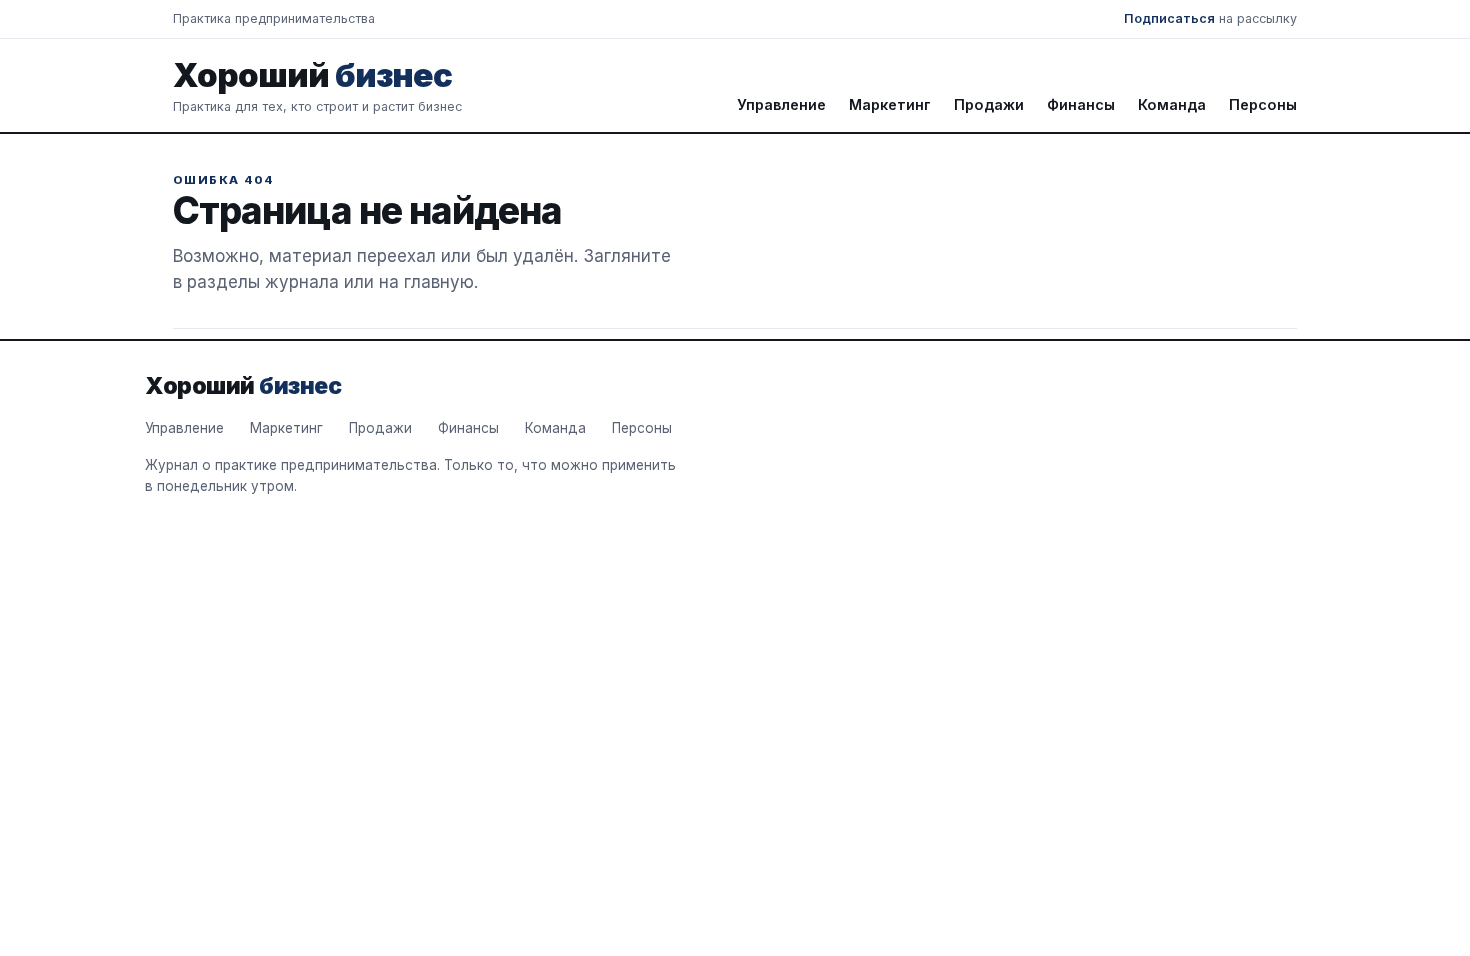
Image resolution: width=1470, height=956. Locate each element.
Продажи (989, 104)
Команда (1172, 104)
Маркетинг (890, 104)
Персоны (1263, 104)
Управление (781, 104)
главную (439, 282)
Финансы (1081, 104)
